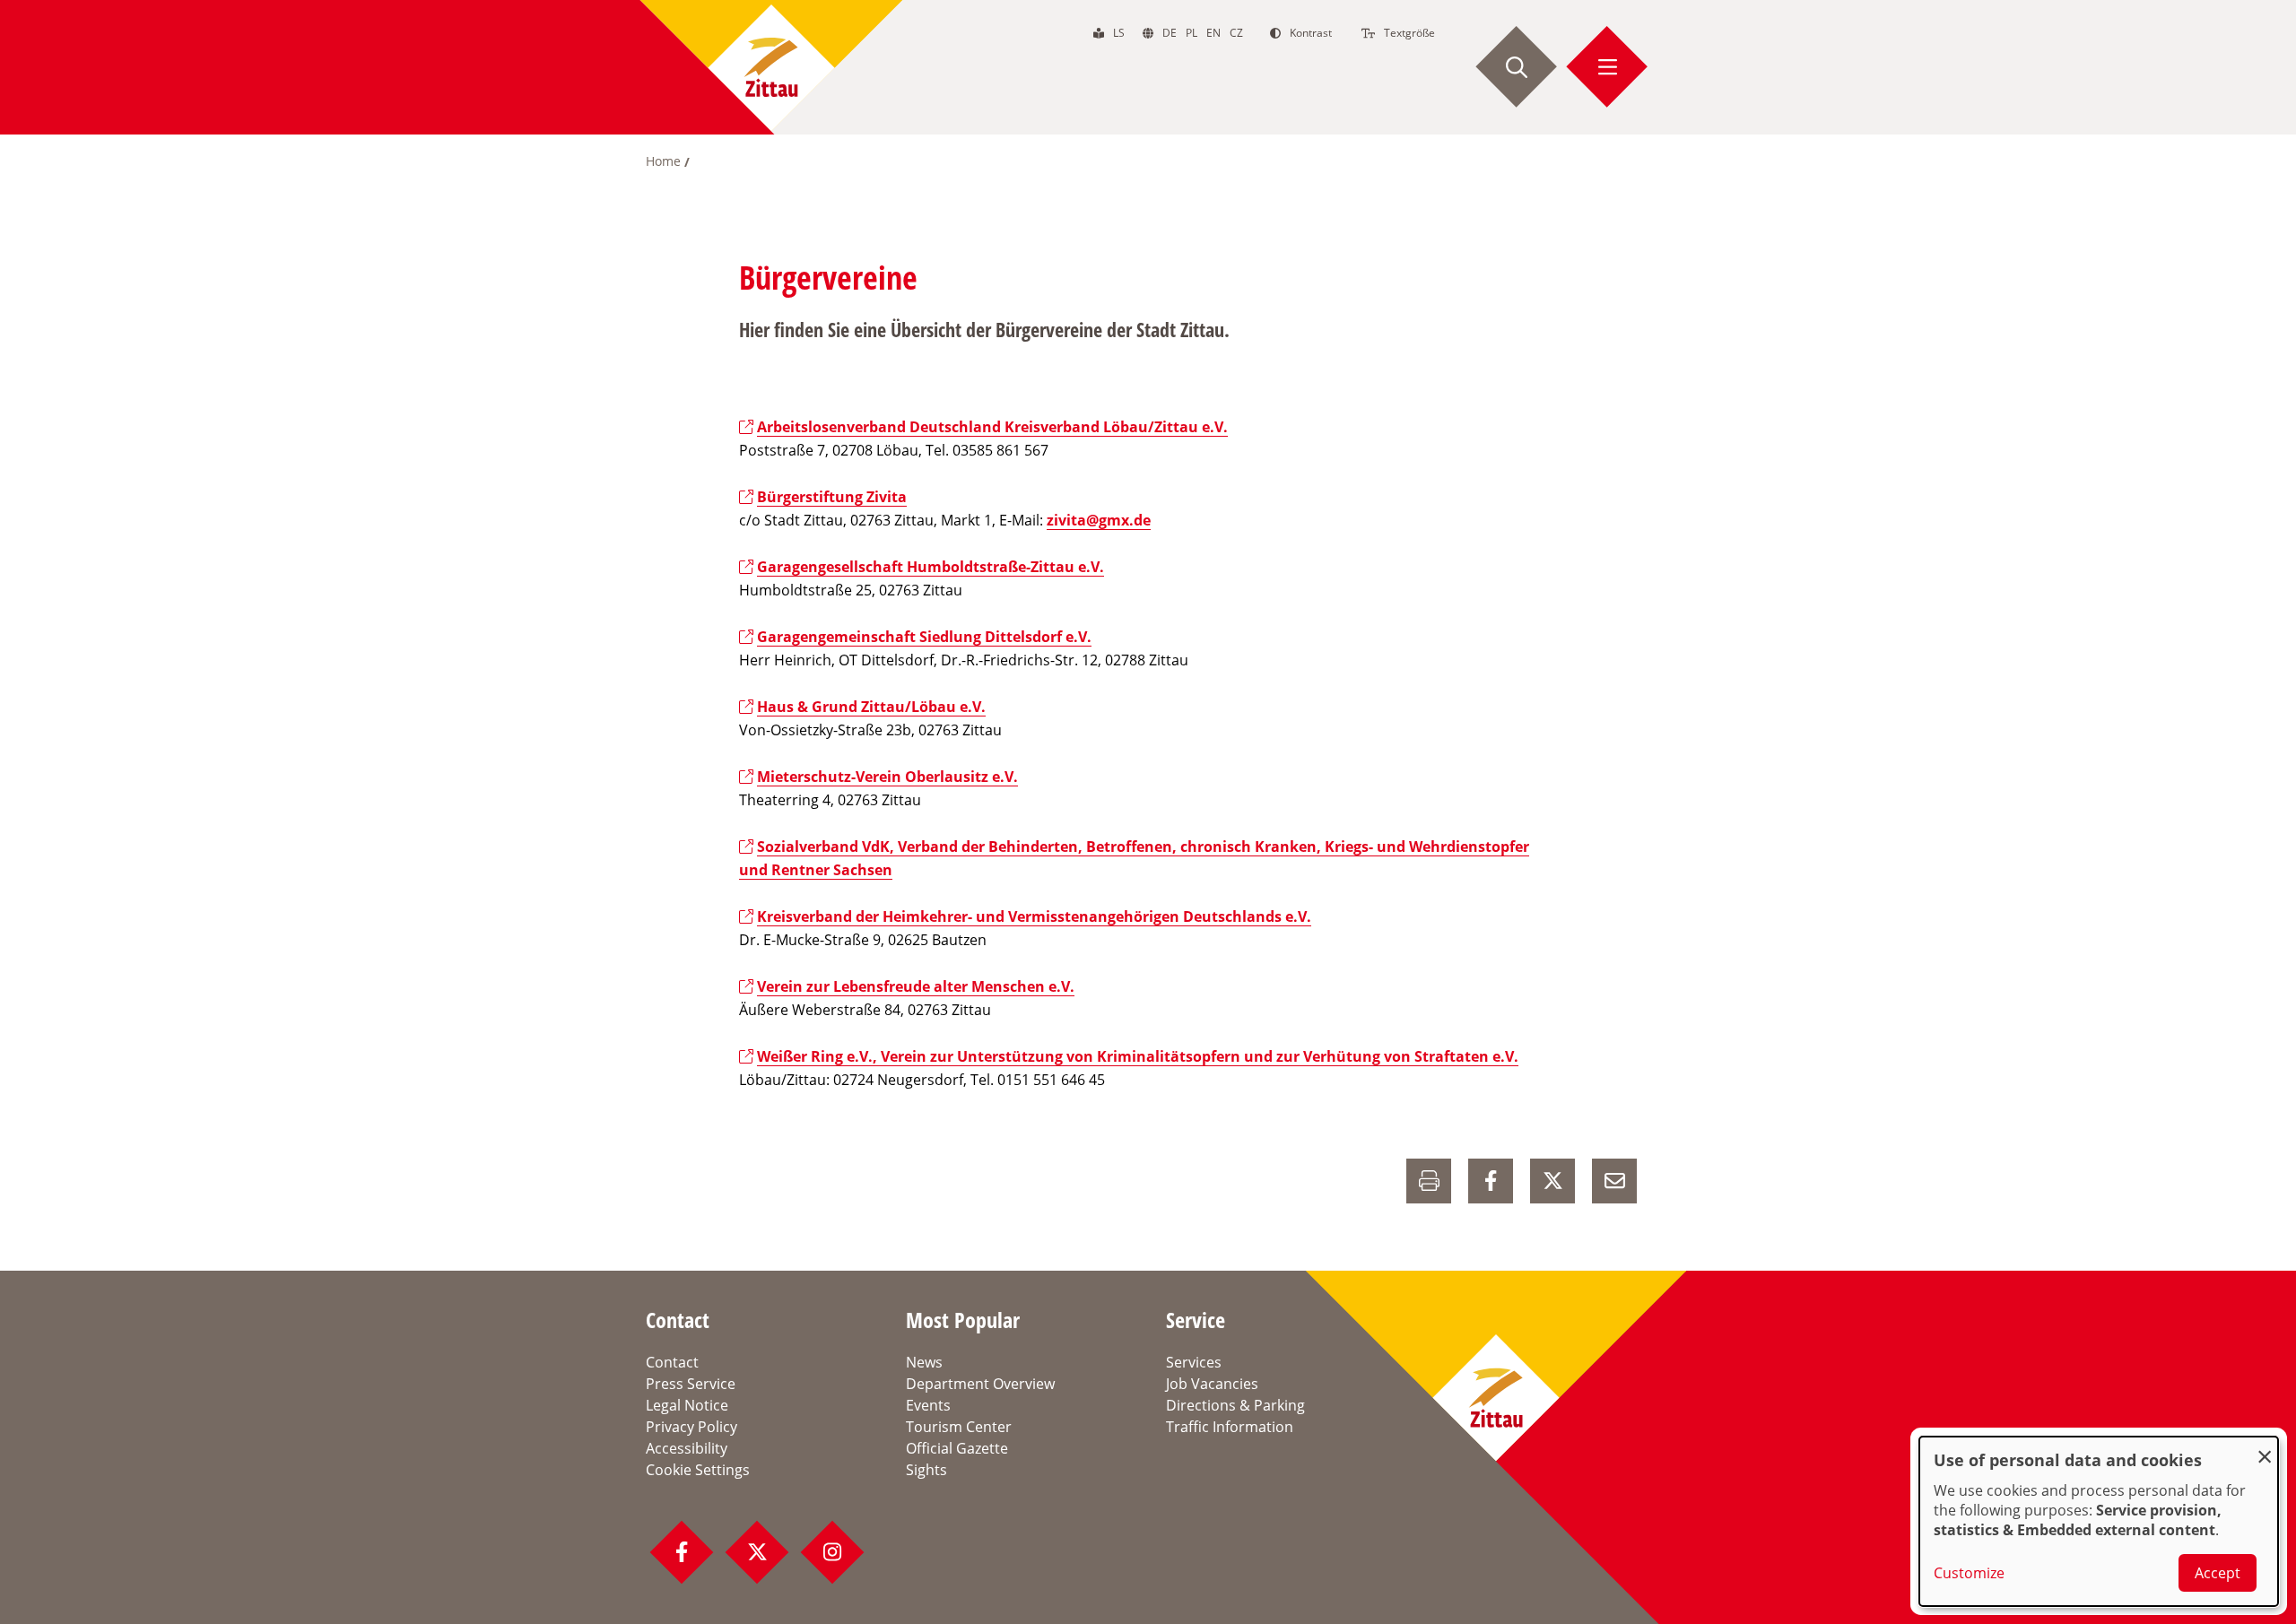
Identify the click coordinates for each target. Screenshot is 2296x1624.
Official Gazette (957, 1448)
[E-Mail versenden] (1614, 1181)
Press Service (691, 1384)
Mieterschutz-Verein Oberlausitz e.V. (887, 777)
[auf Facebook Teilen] (1491, 1181)
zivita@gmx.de (1099, 520)
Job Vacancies (1212, 1384)
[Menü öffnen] (1607, 67)
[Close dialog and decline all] (2265, 1448)
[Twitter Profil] (757, 1552)
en (1213, 33)
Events (928, 1405)
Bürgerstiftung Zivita (832, 497)
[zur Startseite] (771, 67)
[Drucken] (1429, 1181)
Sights (926, 1470)
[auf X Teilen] (1552, 1181)
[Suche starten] (1517, 67)
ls (1119, 33)
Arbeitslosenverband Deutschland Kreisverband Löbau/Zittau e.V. (992, 427)
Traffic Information (1230, 1427)
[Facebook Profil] (682, 1552)
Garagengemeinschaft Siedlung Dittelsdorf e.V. (924, 637)
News (924, 1362)
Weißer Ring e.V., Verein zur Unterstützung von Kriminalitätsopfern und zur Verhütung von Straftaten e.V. (1138, 1056)
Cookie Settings (698, 1470)
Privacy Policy (691, 1427)
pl (1191, 33)
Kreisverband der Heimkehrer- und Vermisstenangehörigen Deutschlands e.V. (1034, 916)
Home (663, 161)
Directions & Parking (1235, 1405)
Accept (2218, 1573)
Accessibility (687, 1448)
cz (1236, 33)
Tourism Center (959, 1427)
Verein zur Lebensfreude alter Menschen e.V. (916, 986)
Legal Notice (687, 1405)
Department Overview (980, 1384)
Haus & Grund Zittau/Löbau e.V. (871, 707)
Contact (672, 1362)
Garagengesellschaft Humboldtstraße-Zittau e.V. (931, 567)
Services (1194, 1362)
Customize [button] (1969, 1573)
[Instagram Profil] (832, 1552)
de (1170, 33)
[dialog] (2099, 1521)
